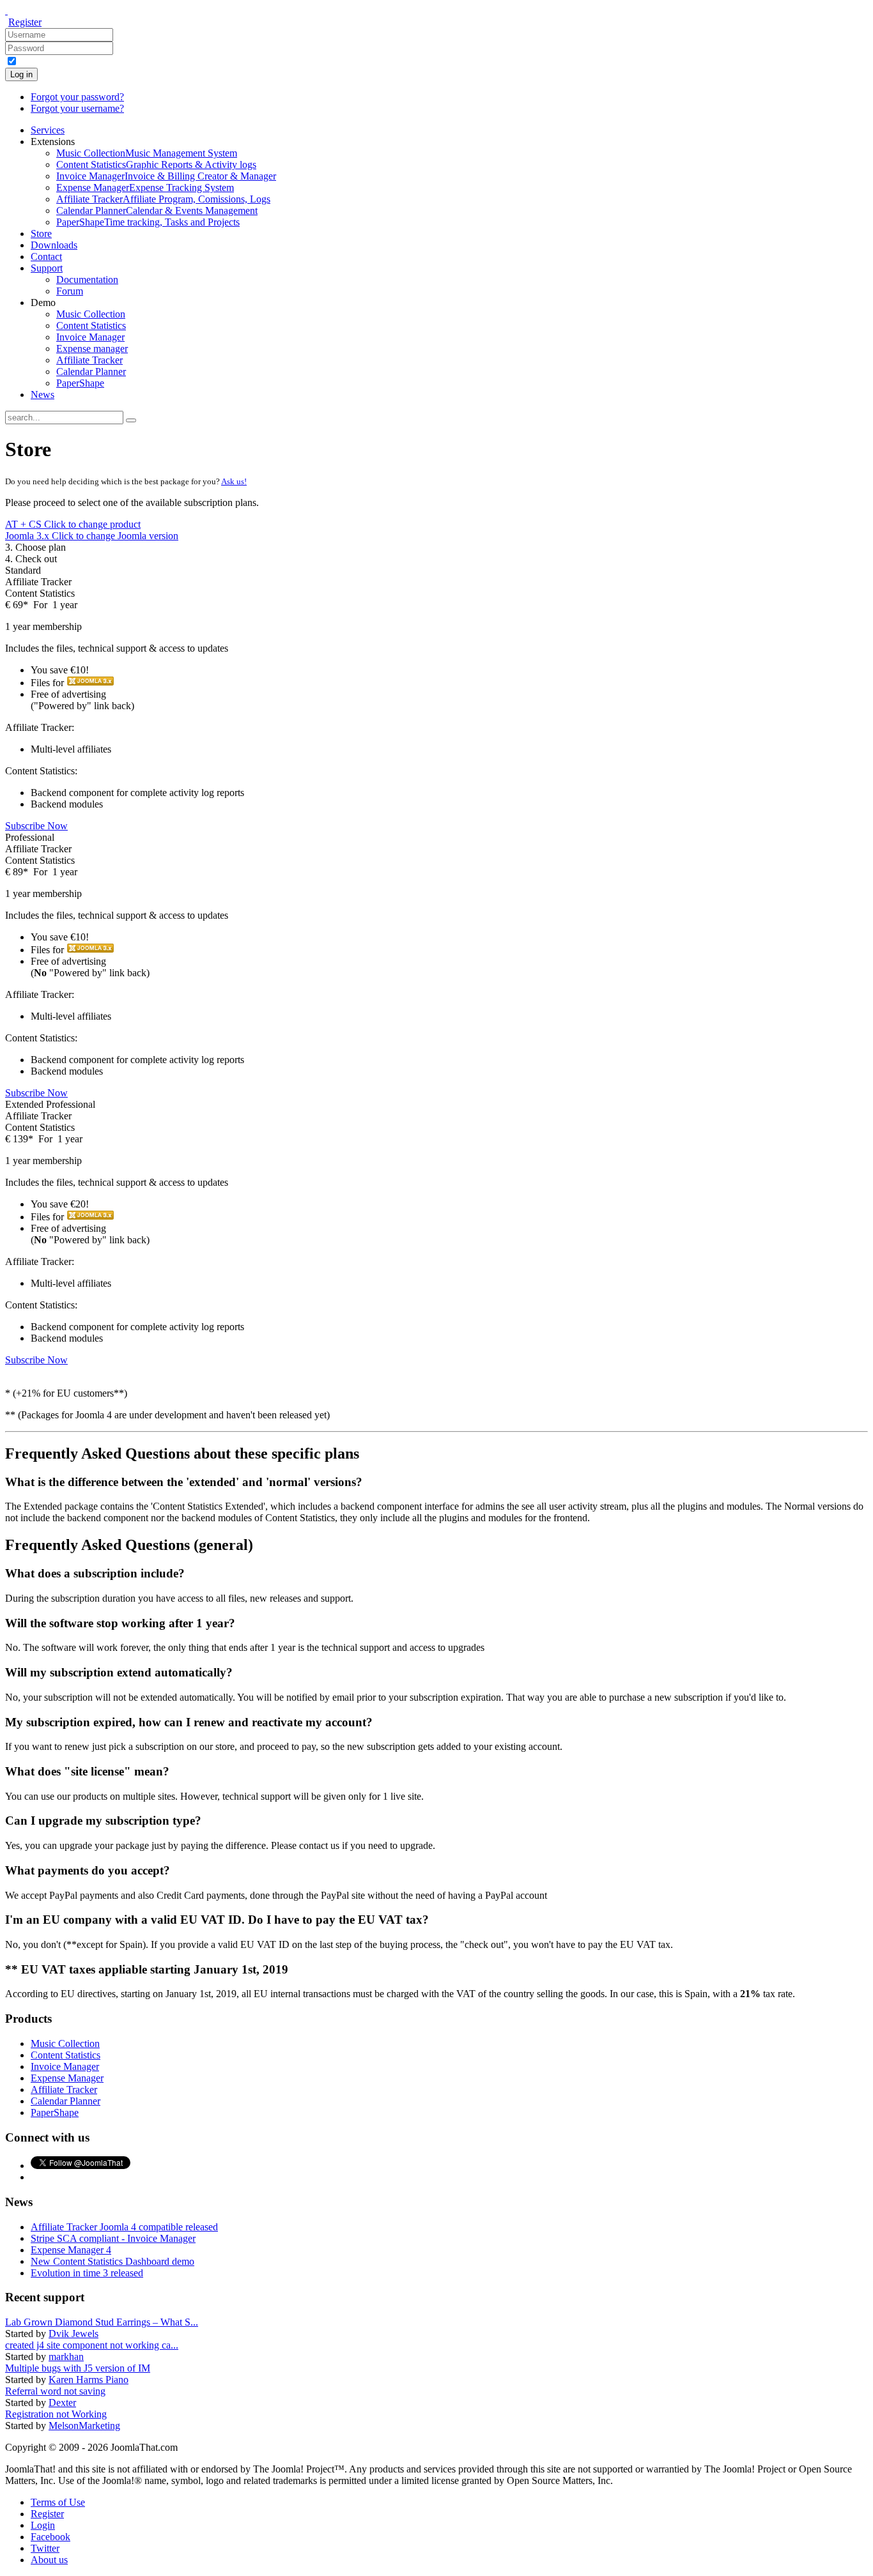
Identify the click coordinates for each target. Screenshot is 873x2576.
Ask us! (234, 481)
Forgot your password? (77, 97)
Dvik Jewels (73, 2334)
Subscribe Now (36, 826)
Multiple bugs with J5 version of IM (78, 2368)
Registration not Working (56, 2414)
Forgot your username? (77, 108)
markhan (66, 2357)
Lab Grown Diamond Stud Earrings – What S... (102, 2322)
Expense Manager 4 (71, 2250)
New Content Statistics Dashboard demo (112, 2261)
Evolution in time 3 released (87, 2273)
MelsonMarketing (84, 2426)
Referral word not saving (55, 2391)
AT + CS (73, 524)
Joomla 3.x (92, 536)
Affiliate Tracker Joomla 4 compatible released (124, 2227)
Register (25, 22)
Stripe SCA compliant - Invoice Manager (113, 2238)
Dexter (62, 2403)
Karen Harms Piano (89, 2380)
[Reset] (131, 420)
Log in (21, 74)
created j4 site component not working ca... (92, 2345)
